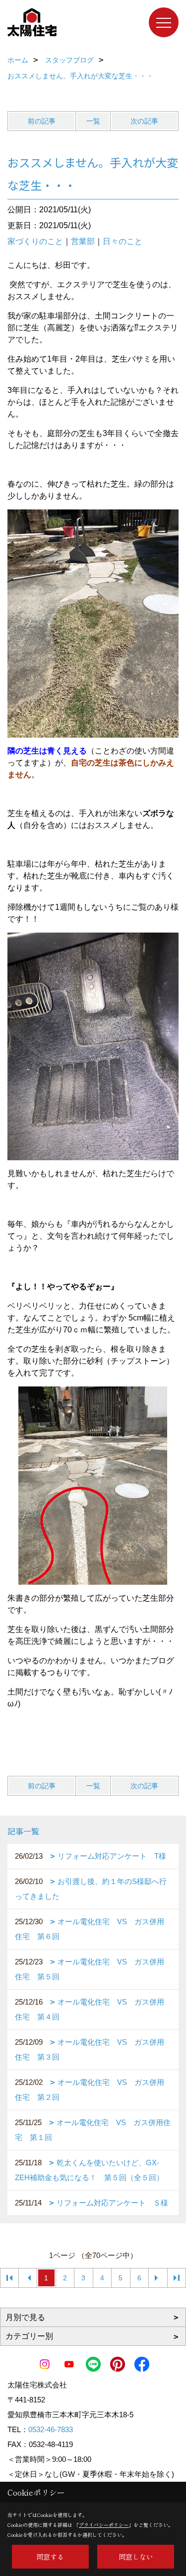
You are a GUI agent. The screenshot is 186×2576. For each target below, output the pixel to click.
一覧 (93, 121)
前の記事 (42, 121)
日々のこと (123, 241)
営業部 (83, 241)
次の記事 (144, 121)
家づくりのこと (35, 241)
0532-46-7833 (51, 2429)
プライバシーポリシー (104, 2525)
